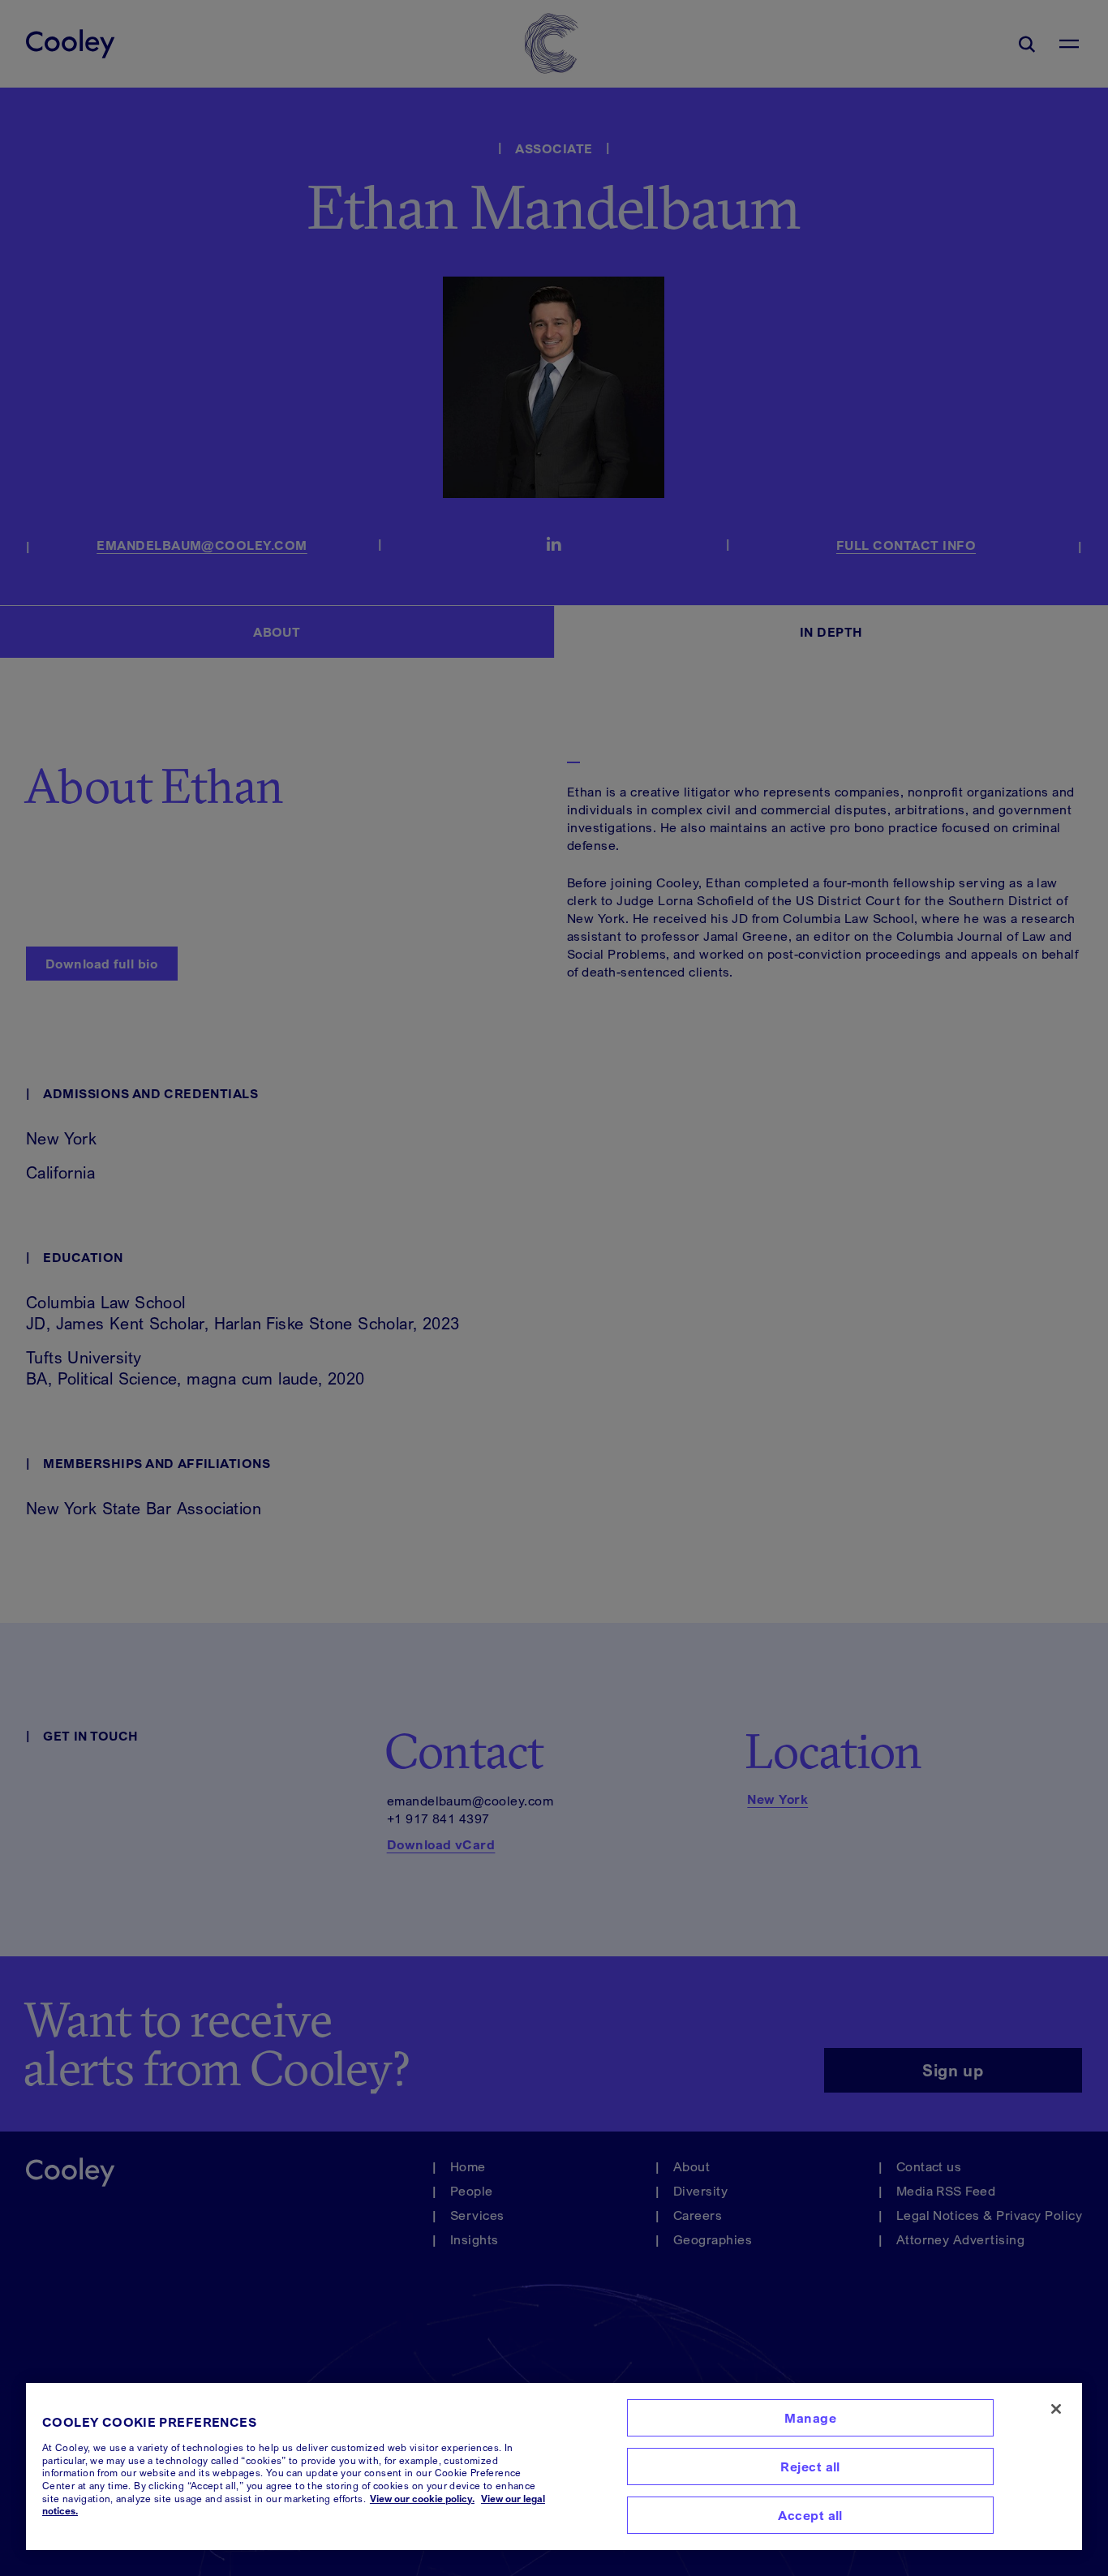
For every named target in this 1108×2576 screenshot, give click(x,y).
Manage (810, 2418)
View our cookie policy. (422, 2499)
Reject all (810, 2467)
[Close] (1056, 2409)
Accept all (810, 2515)
